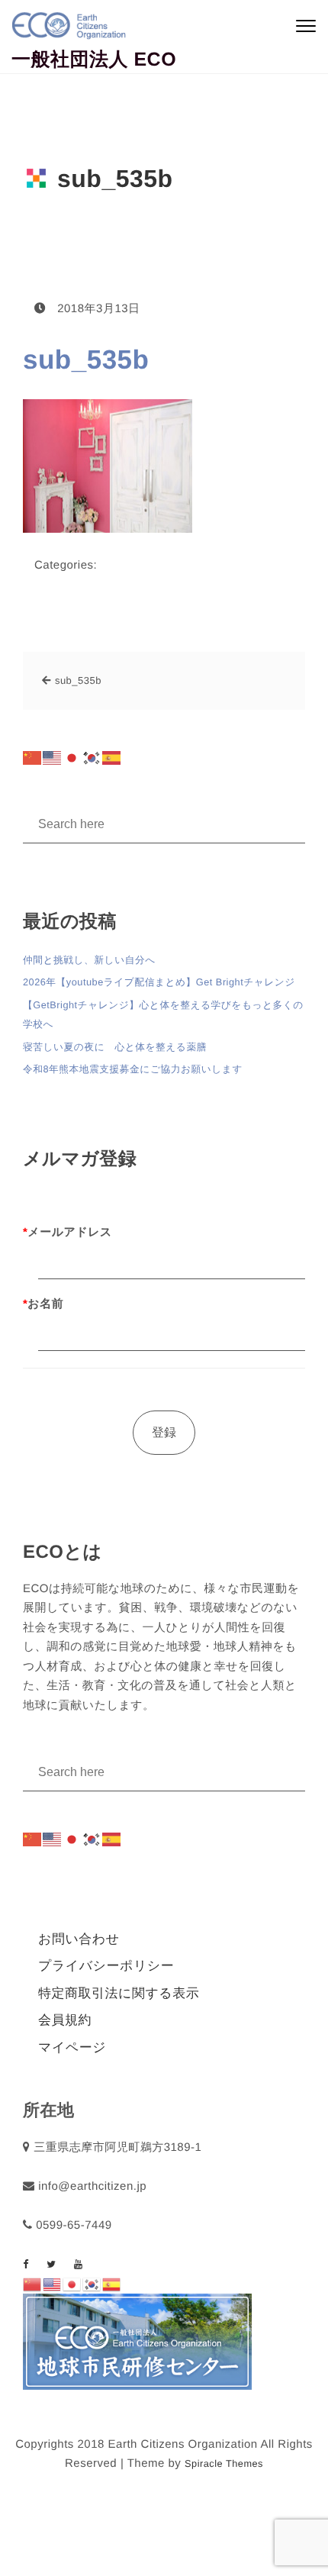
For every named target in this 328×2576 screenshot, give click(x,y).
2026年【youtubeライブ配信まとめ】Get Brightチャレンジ (159, 982)
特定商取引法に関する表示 (119, 1993)
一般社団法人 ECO (94, 60)
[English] (53, 758)
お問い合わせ (79, 1939)
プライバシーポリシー (106, 1966)
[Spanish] (112, 758)
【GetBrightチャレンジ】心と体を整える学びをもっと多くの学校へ (163, 1015)
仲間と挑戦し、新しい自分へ (89, 960)
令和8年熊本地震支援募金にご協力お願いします (133, 1069)
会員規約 (65, 2020)
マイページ (72, 2047)
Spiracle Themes (224, 2463)
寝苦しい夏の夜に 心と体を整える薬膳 (115, 1047)
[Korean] (92, 758)
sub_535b (86, 360)
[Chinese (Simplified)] (33, 758)
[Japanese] (72, 758)
